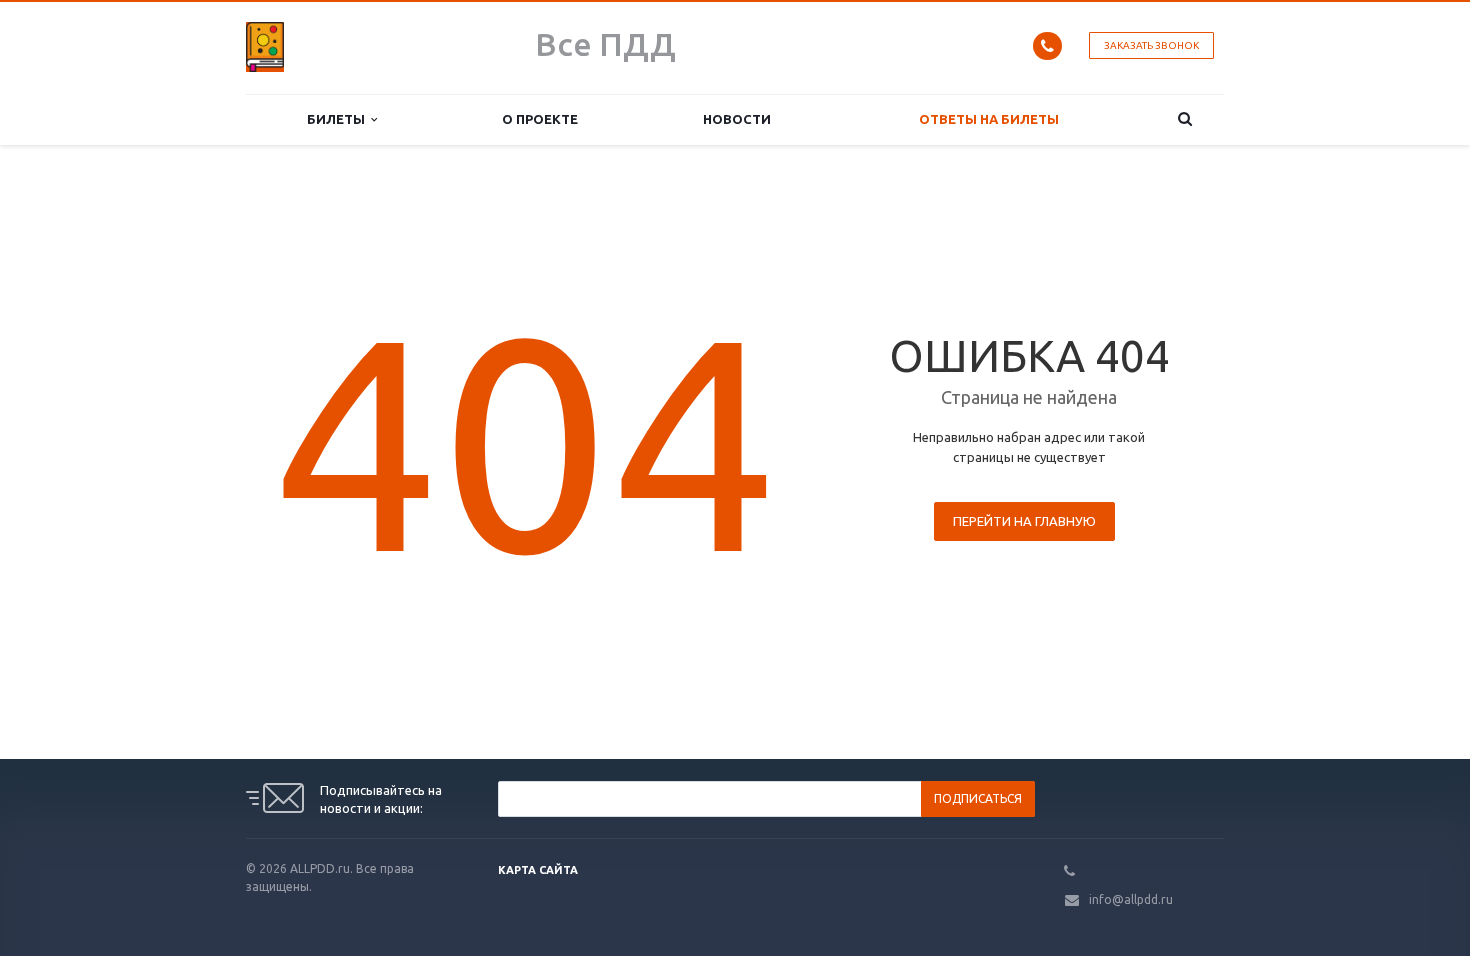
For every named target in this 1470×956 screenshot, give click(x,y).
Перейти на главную (1024, 521)
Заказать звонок (1151, 45)
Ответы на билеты (989, 119)
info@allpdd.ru (1131, 899)
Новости (737, 119)
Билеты (339, 119)
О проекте (540, 119)
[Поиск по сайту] (1185, 119)
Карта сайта (538, 870)
